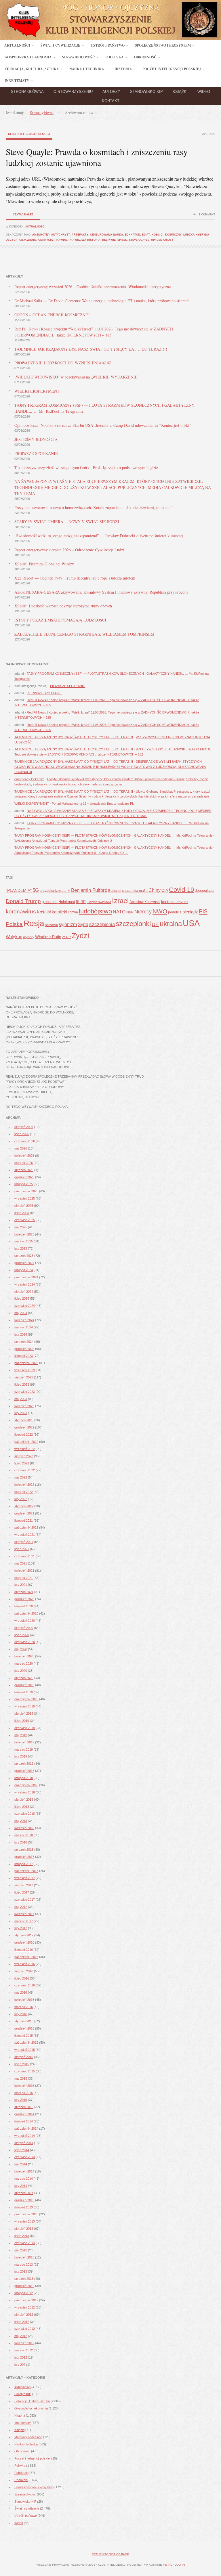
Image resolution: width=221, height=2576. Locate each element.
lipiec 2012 (22, 2322)
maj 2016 (21, 1992)
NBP (130, 912)
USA (191, 923)
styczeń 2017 (24, 1935)
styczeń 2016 (24, 2021)
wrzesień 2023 (25, 1370)
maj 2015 (21, 2078)
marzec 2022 (24, 1492)
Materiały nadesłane (28, 2437)
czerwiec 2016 (25, 1985)
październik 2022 (26, 1442)
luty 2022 (21, 1499)
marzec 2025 (24, 1241)
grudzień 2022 (24, 1427)
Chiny (155, 890)
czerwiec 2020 (25, 1642)
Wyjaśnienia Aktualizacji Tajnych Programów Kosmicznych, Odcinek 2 (63, 841)
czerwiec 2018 (25, 1814)
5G (36, 890)
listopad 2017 (24, 1864)
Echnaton (133, 235)
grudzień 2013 (24, 2200)
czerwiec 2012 (25, 2329)
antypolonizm (50, 891)
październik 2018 (26, 1785)
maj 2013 (21, 2250)
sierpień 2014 (24, 2143)
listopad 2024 (24, 1270)
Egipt (146, 235)
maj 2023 (21, 1399)
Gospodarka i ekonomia (31, 2408)
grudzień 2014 (24, 2114)
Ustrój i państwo (26, 2516)
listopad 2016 (24, 1950)
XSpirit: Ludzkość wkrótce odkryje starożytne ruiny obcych (63, 606)
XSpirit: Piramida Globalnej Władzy (44, 564)
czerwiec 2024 (25, 1306)
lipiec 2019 (22, 1721)
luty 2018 (21, 1842)
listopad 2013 (24, 2207)
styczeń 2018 (24, 1850)
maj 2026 (21, 1148)
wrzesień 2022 (25, 1449)
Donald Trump (23, 901)
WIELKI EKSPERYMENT (37, 391)
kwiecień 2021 (24, 1571)
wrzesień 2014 (25, 2136)
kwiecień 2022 (24, 1485)
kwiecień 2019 (24, 1742)
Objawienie (28, 240)
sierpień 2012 (24, 2315)
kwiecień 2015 (24, 2086)
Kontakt (111, 101)
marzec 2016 (24, 2007)
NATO (119, 912)
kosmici (158, 235)
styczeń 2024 (24, 1342)
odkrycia (46, 240)
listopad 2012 (24, 2293)
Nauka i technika (26, 2444)
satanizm (52, 925)
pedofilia (175, 912)
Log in (180, 2565)
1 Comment (207, 215)
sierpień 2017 (24, 1885)
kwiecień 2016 (24, 2000)
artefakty (80, 235)
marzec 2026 (24, 1163)
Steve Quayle (139, 240)
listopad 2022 (24, 1435)
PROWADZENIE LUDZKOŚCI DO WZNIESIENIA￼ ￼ (63, 363)
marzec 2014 (24, 2179)
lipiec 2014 (22, 2150)
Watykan (14, 937)
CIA (165, 890)
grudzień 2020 (24, 1599)
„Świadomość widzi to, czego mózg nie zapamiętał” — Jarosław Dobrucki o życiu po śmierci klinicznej (99, 536)
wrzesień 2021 (25, 1535)
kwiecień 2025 (24, 1234)
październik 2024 (26, 1277)
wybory (29, 937)
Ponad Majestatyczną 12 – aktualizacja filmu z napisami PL (93, 804)
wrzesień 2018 (25, 1792)
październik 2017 (26, 1871)
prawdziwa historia (85, 240)
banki (66, 891)
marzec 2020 (24, 1663)
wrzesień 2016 (25, 1964)
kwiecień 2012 (24, 2343)
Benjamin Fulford (89, 890)
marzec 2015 (24, 2093)
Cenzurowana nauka (107, 235)
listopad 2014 (24, 2121)
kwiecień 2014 (24, 2171)
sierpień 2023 (24, 1377)
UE (155, 924)
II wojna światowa (99, 902)
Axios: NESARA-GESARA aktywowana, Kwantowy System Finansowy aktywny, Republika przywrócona (101, 592)
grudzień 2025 (24, 1177)
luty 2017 (21, 1928)
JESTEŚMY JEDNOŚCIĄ (36, 439)
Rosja (34, 923)
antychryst (61, 235)
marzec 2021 (24, 1578)
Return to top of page (110, 2554)
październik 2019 (26, 1699)
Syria (83, 924)
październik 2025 (26, 1191)
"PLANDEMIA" (19, 891)
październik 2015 (26, 2043)
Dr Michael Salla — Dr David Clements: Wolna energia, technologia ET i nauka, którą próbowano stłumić (101, 301)
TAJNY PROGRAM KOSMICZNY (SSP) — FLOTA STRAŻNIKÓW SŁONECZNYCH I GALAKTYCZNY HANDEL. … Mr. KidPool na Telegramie (113, 835)
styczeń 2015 (24, 2107)
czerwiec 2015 (25, 2071)
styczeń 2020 (24, 1678)
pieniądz (190, 912)
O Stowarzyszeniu (73, 92)
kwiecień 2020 (24, 1656)
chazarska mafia (135, 891)
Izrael (120, 901)
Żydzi (80, 936)
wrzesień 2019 (25, 1706)
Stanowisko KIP (146, 92)
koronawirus (21, 911)
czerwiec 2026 (25, 1141)
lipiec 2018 (22, 1807)
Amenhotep (41, 235)
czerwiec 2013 (25, 2243)
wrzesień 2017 (25, 1878)
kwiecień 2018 (24, 1828)
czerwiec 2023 (25, 1392)
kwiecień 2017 (24, 1914)
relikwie (109, 240)
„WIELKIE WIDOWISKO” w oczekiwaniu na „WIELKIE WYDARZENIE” (77, 377)
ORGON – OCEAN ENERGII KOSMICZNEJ (52, 315)
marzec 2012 (24, 2350)
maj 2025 (21, 1227)
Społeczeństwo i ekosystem (34, 2487)
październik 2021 (26, 1527)
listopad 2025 (24, 1184)
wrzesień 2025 (25, 1198)
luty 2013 (21, 2271)
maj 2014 (21, 2164)
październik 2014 (26, 2129)
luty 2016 (21, 2014)
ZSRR (66, 937)
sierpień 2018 (24, 1799)
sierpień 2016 (24, 1971)
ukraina (171, 924)
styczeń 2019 (24, 1764)
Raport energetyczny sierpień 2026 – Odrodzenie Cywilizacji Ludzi (69, 550)
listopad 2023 (24, 1356)
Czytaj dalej (23, 215)
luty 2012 (21, 2357)
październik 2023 (26, 1363)
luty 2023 (21, 1413)
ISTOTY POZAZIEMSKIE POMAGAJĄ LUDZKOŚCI (60, 620)
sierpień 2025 (24, 1206)
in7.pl (167, 2565)
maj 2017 (21, 1907)
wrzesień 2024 (25, 1284)
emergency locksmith (29, 779)
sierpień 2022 (24, 1456)
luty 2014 (21, 2186)
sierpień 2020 (24, 1628)
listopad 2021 (24, 1521)
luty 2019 (21, 1756)
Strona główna (27, 92)
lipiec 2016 (22, 1978)
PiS (203, 911)
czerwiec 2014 (25, 2157)
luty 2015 (21, 2100)
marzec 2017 (24, 1921)
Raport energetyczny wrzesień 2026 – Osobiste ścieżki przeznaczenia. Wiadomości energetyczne (93, 287)
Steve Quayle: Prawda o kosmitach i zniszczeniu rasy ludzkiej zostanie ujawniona (97, 157)
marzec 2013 (24, 2265)
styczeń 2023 (24, 1420)
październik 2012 (26, 2300)
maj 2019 (21, 1735)
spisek (122, 240)
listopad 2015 (24, 2036)
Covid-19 (181, 890)
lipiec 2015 (22, 2064)
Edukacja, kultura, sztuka (32, 2401)
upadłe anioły (162, 240)
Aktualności (35, 227)
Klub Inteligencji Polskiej (29, 134)
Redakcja (21, 2480)
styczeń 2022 (24, 1506)
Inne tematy (23, 2423)
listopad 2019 (24, 1692)
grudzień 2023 (24, 1349)
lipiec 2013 (22, 2236)
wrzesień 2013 (25, 2221)
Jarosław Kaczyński (145, 902)
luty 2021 (21, 1585)
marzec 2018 (24, 1835)
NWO (160, 911)
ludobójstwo (95, 911)
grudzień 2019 (24, 1685)
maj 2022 (21, 1477)
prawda (61, 240)
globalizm (50, 902)
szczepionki (133, 924)
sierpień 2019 (24, 1713)
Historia (20, 2416)
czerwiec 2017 (25, 1900)
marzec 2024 (24, 1327)
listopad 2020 (24, 1606)
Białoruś (115, 891)
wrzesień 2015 (25, 2050)
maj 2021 (21, 1563)
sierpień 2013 (24, 2229)
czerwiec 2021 (25, 1556)
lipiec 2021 (22, 1549)
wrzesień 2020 (25, 1621)
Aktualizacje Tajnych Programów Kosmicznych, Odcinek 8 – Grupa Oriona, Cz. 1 (71, 853)
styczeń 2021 (24, 1592)
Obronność (22, 2451)
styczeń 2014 (24, 2193)
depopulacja (205, 891)
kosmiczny (173, 235)
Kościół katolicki (52, 912)
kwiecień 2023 (24, 1406)
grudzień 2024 (24, 1263)
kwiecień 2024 (24, 1320)
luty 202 (20, 2365)
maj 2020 (21, 1649)
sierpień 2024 (24, 1292)
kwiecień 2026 (24, 1156)
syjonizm (68, 924)
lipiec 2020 (22, 1635)
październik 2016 (26, 1957)
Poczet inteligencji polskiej (32, 2458)
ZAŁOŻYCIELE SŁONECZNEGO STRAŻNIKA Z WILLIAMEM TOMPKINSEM (84, 634)
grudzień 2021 (24, 1513)
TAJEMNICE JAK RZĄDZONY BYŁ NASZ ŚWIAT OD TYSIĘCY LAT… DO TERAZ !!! (91, 349)
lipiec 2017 (22, 1892)
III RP (81, 902)
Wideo (204, 92)
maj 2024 (21, 1313)
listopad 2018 (24, 1778)
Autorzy (111, 92)
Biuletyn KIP (23, 2394)
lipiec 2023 (22, 1384)
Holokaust (67, 902)
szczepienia (102, 924)
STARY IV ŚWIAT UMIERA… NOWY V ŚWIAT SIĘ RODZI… (69, 522)
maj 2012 (21, 2336)
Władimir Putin (48, 937)
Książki (180, 92)
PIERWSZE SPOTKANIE (36, 453)
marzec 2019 (24, 1749)
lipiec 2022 (22, 1463)
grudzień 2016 (24, 1942)
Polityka (20, 2466)
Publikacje (21, 2473)
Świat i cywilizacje (27, 2508)
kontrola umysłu (174, 902)
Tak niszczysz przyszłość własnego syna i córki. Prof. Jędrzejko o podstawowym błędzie (86, 467)
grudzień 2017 (24, 1857)
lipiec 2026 (22, 1134)
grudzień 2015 (24, 2028)
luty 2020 (21, 1671)
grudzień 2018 (24, 1771)
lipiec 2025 (22, 1213)
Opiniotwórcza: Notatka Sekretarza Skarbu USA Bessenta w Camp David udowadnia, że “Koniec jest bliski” (103, 425)
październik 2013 (26, 2214)
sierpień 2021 (24, 1542)
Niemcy (143, 912)
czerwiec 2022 (25, 1470)
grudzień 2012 (24, 2286)
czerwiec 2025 (25, 1220)
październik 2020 (26, 1613)
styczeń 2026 (24, 1170)
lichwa (73, 912)
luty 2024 (21, 1334)
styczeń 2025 (24, 1256)
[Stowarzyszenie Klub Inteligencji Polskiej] (110, 38)
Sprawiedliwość (25, 2494)
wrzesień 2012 (25, 2307)
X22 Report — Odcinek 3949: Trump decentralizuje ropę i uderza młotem (75, 578)
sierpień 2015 (24, 2057)
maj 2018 (21, 1821)
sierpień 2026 (24, 1127)
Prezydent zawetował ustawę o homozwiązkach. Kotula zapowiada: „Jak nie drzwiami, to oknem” (94, 507)
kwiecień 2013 (24, 2257)
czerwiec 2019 (25, 1728)
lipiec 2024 (22, 1298)
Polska (14, 924)
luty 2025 (21, 1248)
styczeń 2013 (24, 2279)
